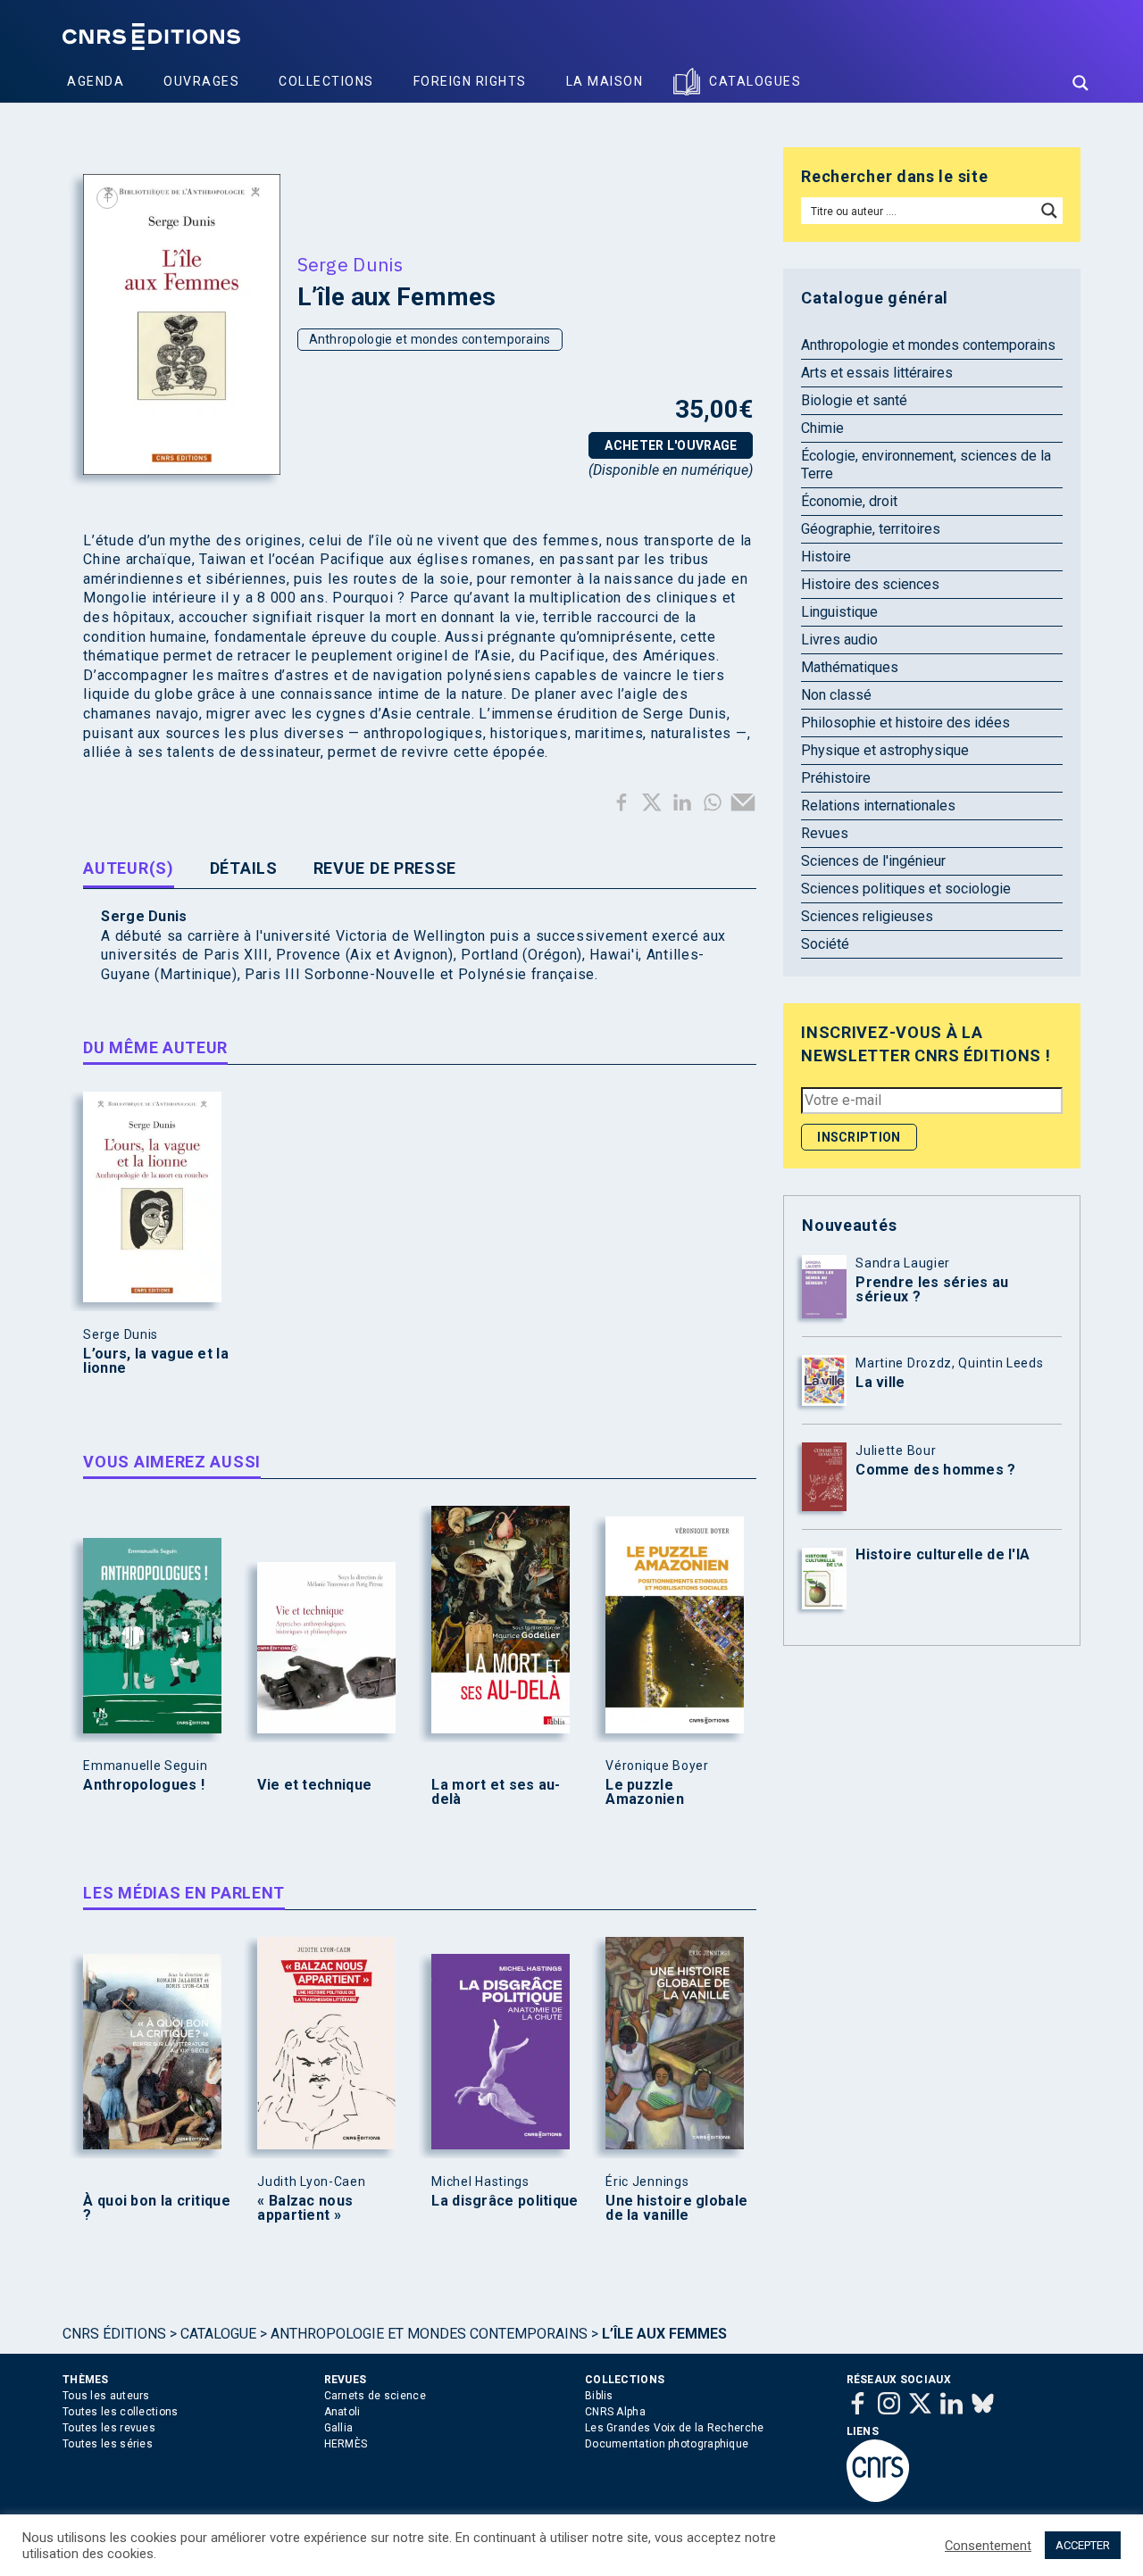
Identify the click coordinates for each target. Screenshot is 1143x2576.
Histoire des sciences (870, 584)
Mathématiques (850, 667)
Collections (326, 81)
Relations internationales (878, 806)
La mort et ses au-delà (496, 1792)
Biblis (599, 2396)
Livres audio (839, 640)
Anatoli (342, 2412)
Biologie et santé (854, 400)
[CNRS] (878, 2498)
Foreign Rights (470, 81)
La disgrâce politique (505, 2201)
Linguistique (839, 612)
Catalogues (755, 81)
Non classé (836, 695)
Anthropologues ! (144, 1785)
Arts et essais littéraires (877, 373)
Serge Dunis (350, 264)
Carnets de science (375, 2396)
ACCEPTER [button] (1083, 2545)
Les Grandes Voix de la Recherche (675, 2428)
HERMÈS (346, 2444)
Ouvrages (201, 81)
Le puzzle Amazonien (645, 1792)
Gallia (339, 2428)
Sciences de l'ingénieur (873, 861)
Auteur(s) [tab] (128, 868)
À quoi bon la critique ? (157, 2208)
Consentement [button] (988, 2546)
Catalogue (218, 2334)
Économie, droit (849, 501)
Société (825, 944)
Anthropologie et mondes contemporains (430, 339)
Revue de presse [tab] (385, 868)
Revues (825, 833)
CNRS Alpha (615, 2412)
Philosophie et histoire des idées (905, 723)
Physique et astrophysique (885, 750)
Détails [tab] (244, 868)
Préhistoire (836, 778)
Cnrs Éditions (114, 2334)
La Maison (605, 81)
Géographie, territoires (871, 529)
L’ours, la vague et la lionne (156, 1361)
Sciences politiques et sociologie (906, 889)
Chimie (822, 428)
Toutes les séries (108, 2444)
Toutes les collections (121, 2412)
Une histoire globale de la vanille (676, 2208)
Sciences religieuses (867, 916)
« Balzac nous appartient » (305, 2208)
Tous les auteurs (106, 2396)
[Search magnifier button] (1080, 83)
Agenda (96, 81)
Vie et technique (314, 1785)
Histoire (826, 557)
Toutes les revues (109, 2428)
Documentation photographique (667, 2444)
